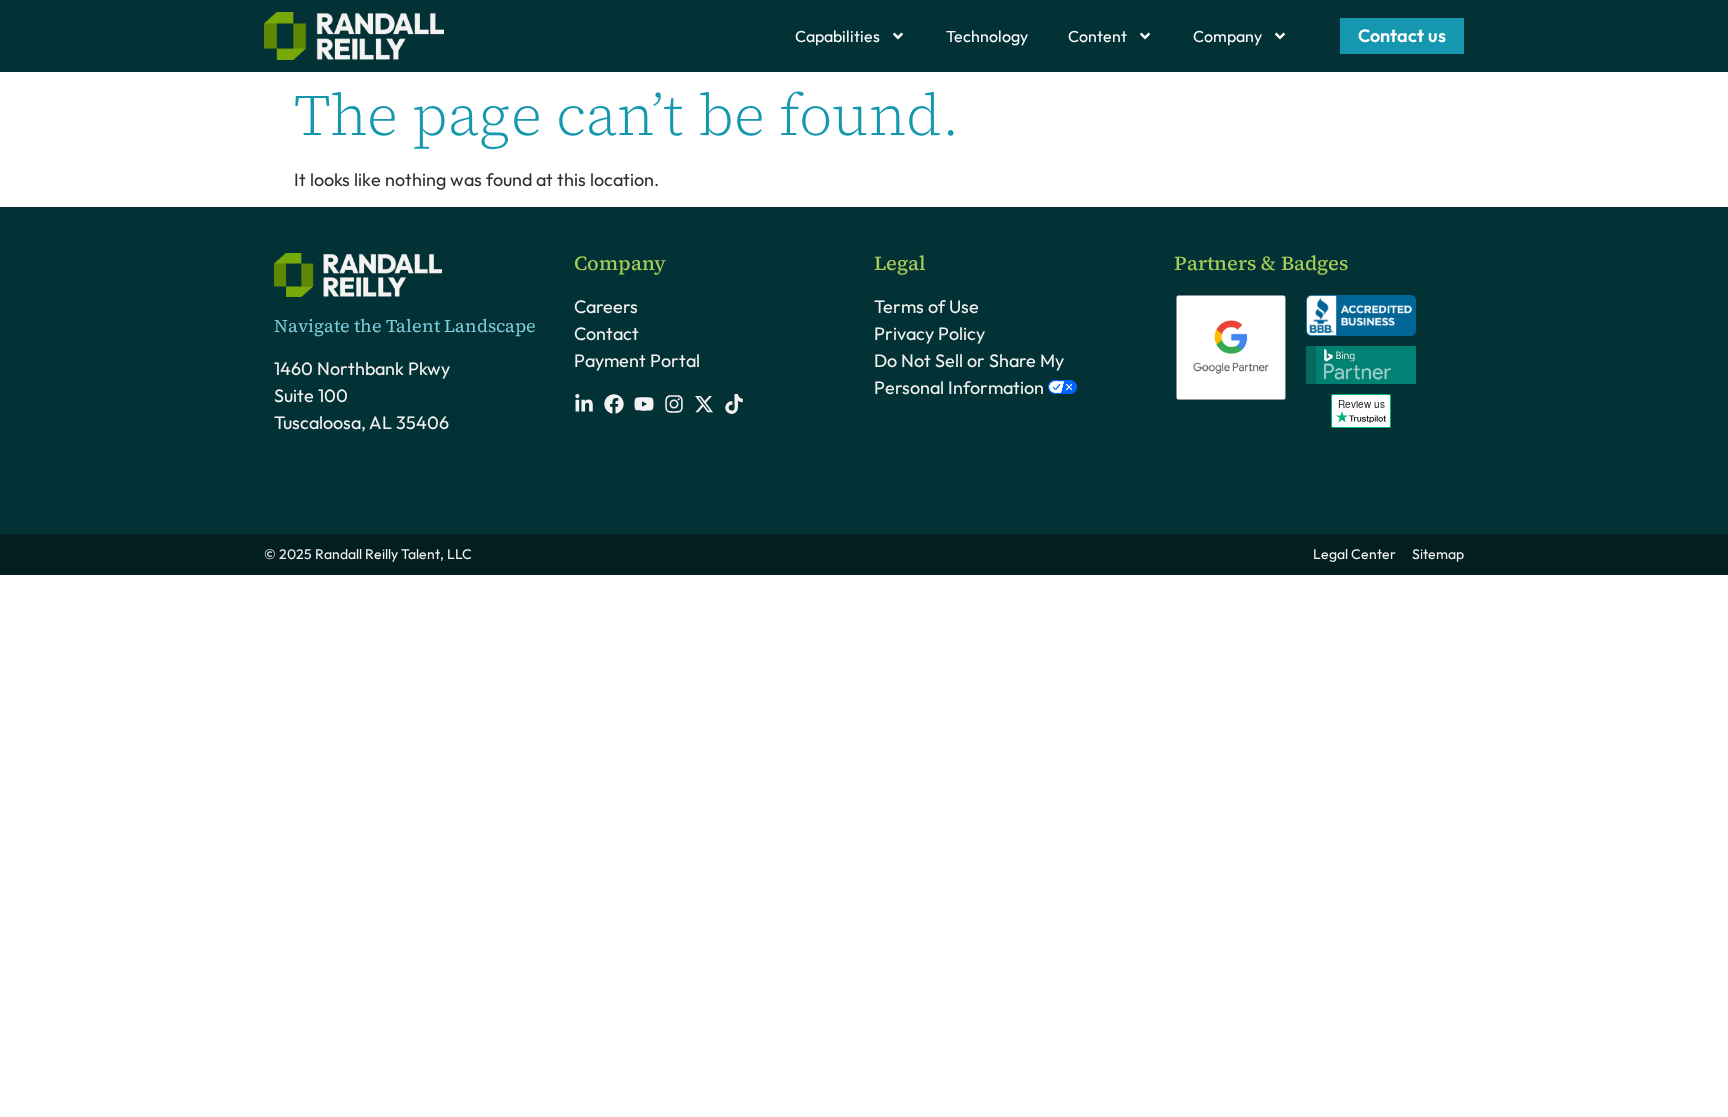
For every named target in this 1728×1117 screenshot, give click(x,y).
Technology (987, 36)
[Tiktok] (734, 404)
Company (1227, 36)
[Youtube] (644, 404)
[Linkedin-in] (584, 404)
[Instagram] (674, 404)
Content (1097, 36)
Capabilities (837, 36)
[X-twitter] (704, 404)
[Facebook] (614, 404)
